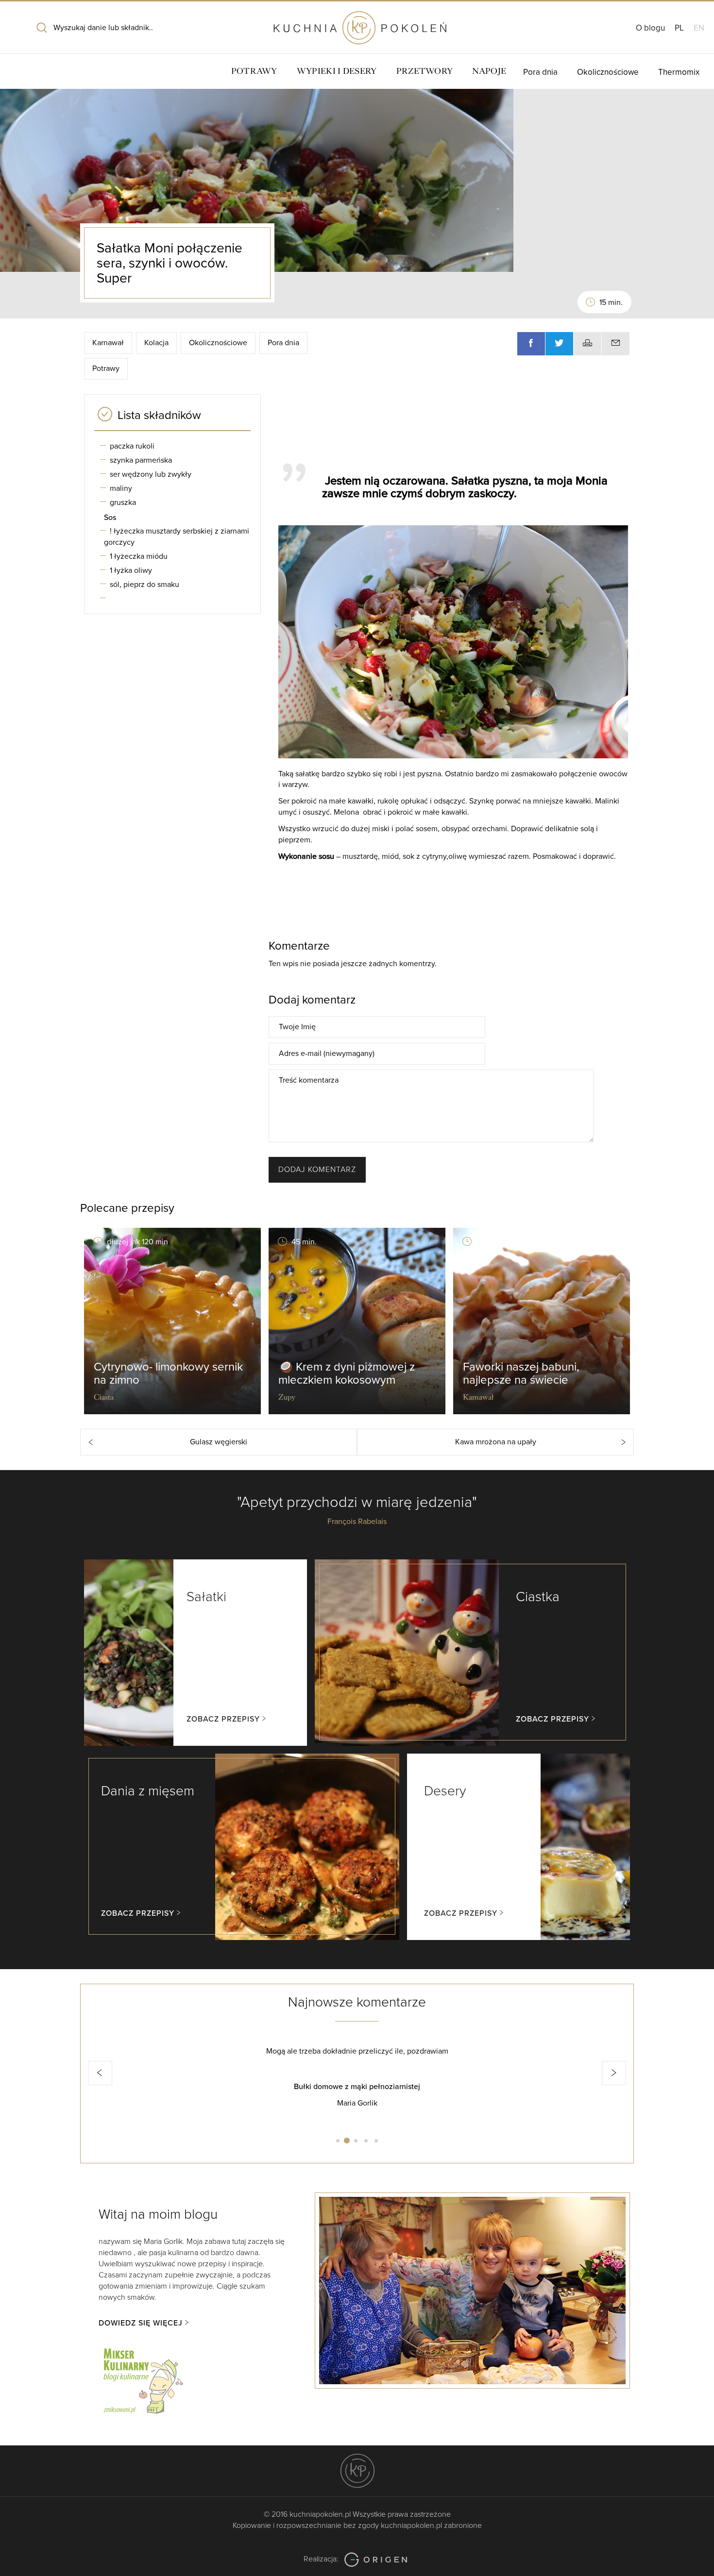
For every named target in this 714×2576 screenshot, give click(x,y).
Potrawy (254, 71)
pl (679, 28)
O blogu (650, 28)
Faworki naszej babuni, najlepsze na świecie (521, 1373)
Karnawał (108, 343)
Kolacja (156, 343)
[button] (100, 2073)
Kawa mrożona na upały (496, 1442)
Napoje (489, 71)
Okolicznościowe (608, 72)
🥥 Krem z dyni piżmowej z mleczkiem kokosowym (347, 1373)
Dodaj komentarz (317, 1170)
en (699, 28)
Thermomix (679, 72)
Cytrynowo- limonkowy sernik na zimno (168, 1373)
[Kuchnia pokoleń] (357, 23)
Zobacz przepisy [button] (223, 1719)
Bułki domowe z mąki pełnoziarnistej (201, 2087)
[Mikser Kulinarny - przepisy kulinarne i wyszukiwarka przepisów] (142, 2379)
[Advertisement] (449, 424)
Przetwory (425, 71)
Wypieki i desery (337, 71)
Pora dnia (540, 72)
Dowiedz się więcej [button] (141, 2323)
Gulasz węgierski (219, 1442)
